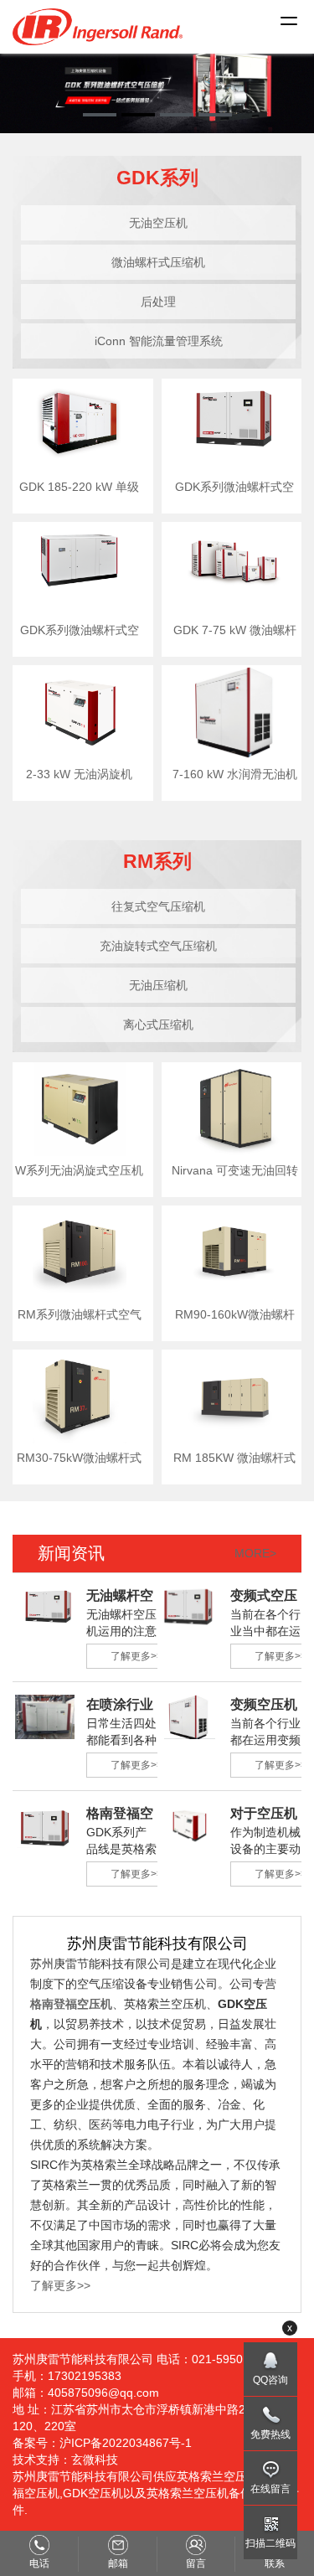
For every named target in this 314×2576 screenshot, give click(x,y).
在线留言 (270, 2489)
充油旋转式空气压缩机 (158, 946)
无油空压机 (158, 223)
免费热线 (270, 2434)
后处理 (158, 302)
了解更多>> (136, 1656)
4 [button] (215, 115)
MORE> (255, 1553)
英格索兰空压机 (218, 2476)
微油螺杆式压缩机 (158, 262)
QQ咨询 (270, 2380)
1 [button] (100, 115)
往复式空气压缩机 (158, 906)
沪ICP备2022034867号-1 (126, 2443)
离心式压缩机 (158, 1025)
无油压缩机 (158, 985)
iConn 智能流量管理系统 (159, 341)
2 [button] (138, 115)
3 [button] (177, 115)
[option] (157, 88)
